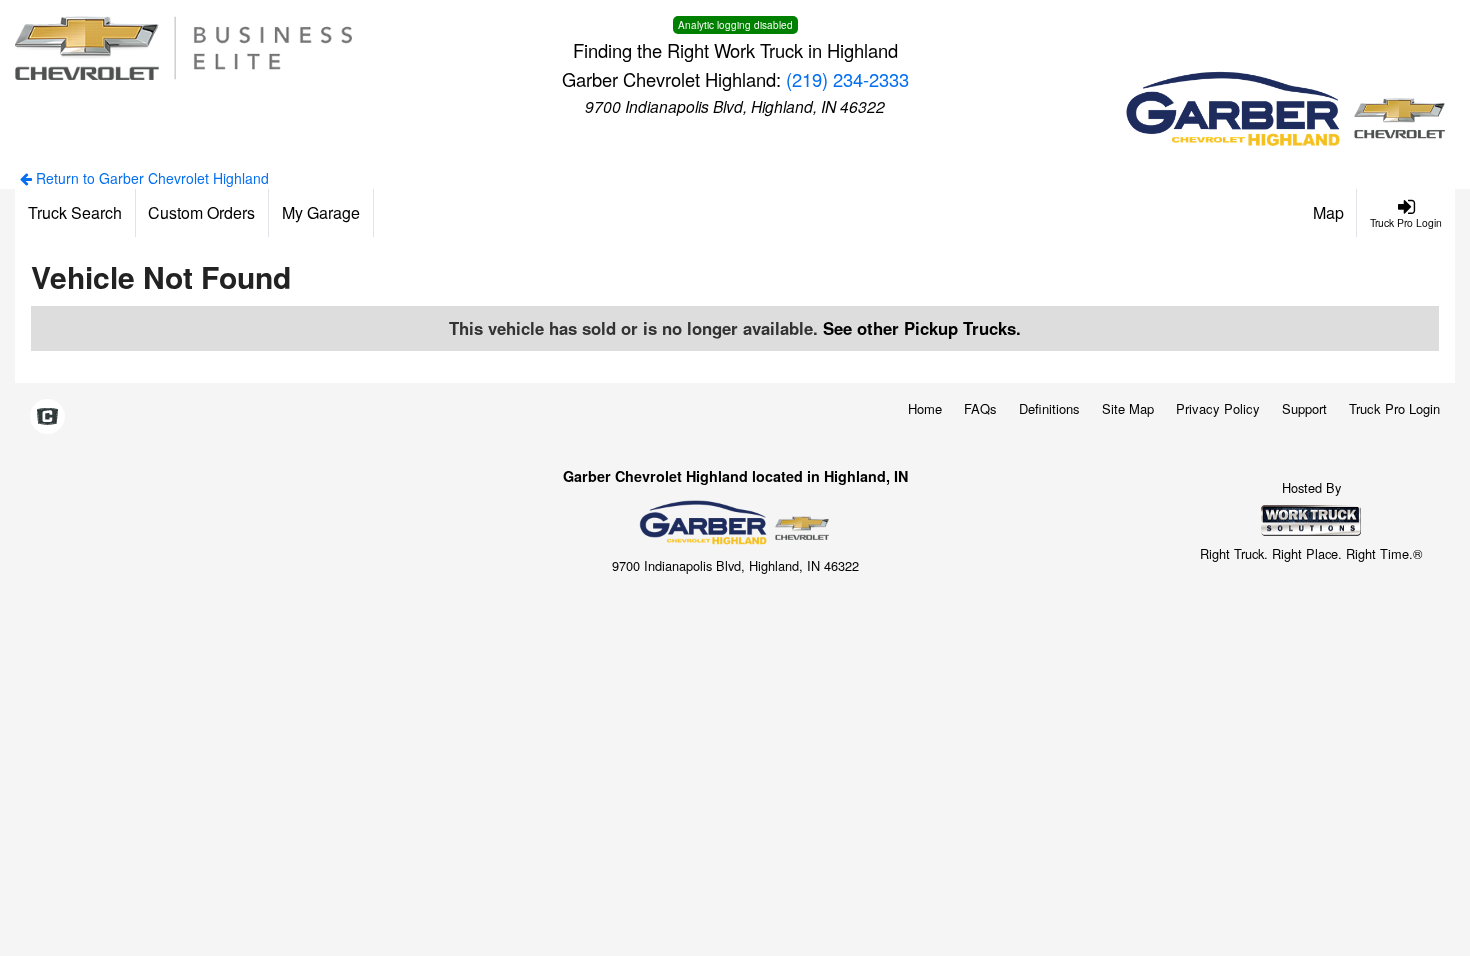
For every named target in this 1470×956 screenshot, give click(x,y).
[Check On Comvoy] (47, 417)
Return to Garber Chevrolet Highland (150, 178)
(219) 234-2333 (847, 79)
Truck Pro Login (1394, 408)
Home (925, 408)
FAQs (980, 408)
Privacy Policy (1218, 408)
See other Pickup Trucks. (922, 328)
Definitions (1049, 408)
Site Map (1128, 408)
